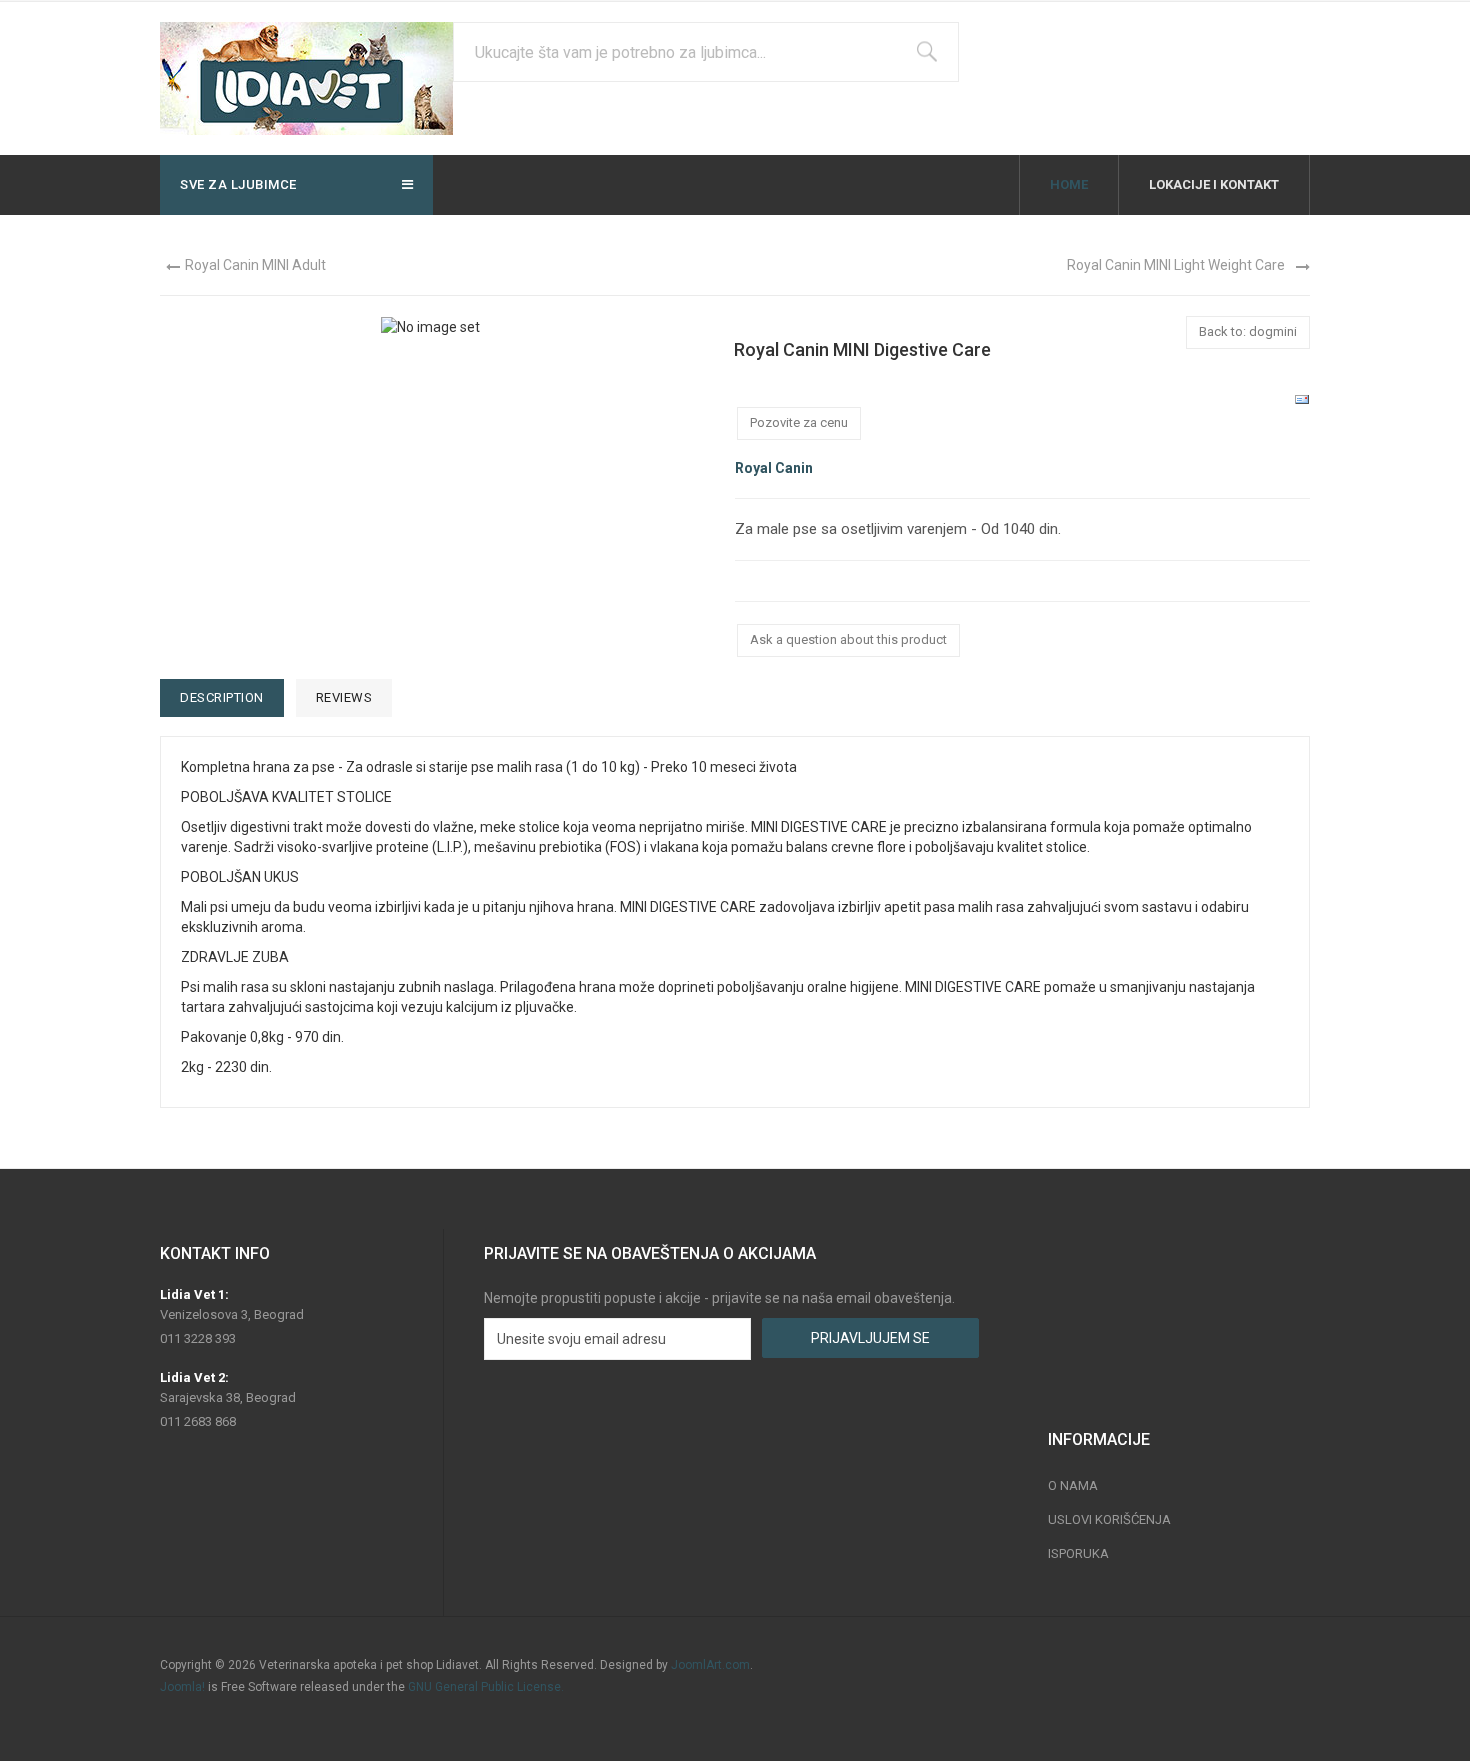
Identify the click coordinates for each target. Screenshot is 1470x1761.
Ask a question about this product (848, 639)
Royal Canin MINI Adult (255, 265)
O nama (1073, 1485)
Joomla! (182, 1687)
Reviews (344, 697)
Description (222, 697)
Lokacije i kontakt (1214, 184)
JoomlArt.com (710, 1665)
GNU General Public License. (486, 1687)
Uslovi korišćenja (1109, 1519)
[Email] (1302, 399)
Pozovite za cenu (799, 422)
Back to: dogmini (1248, 331)
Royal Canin (774, 468)
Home (1069, 184)
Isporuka (1078, 1553)
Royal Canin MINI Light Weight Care (1176, 265)
